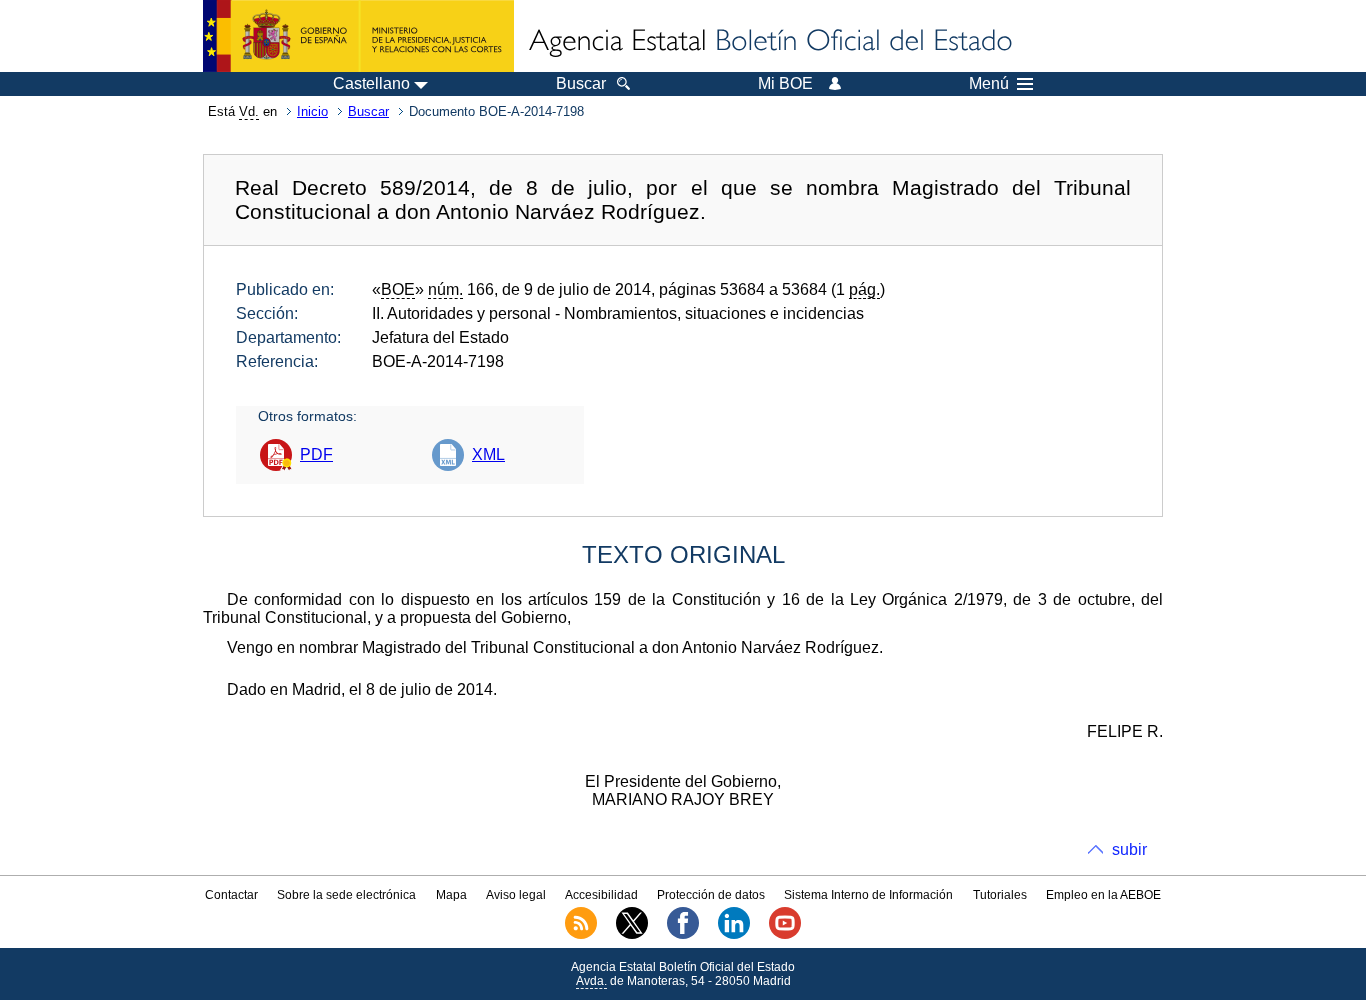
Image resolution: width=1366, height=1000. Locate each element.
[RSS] (581, 935)
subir (1129, 849)
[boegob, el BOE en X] (632, 935)
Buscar (368, 111)
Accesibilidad (601, 895)
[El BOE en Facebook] (683, 935)
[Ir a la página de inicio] (769, 42)
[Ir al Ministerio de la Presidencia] (358, 36)
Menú (989, 84)
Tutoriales (1000, 895)
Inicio (312, 111)
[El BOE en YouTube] (785, 935)
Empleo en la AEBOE (1103, 895)
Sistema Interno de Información (868, 895)
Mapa (451, 895)
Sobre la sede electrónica (346, 895)
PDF (316, 454)
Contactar (231, 895)
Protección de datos (711, 895)
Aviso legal (516, 895)
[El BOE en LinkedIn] (734, 935)
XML (488, 454)
